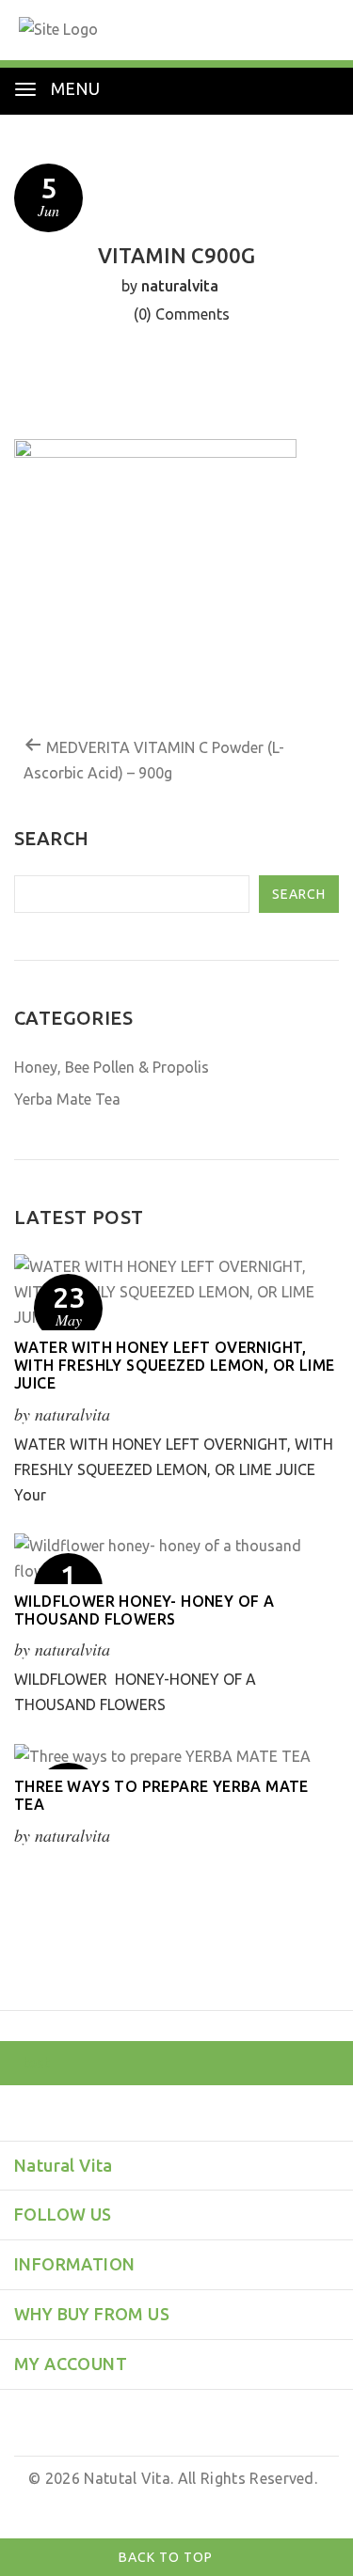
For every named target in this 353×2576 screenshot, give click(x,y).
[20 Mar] (176, 1756)
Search (299, 894)
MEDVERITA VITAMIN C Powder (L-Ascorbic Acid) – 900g (154, 760)
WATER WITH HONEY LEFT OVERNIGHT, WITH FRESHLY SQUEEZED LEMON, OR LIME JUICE (174, 1365)
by (170, 2504)
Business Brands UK (254, 2504)
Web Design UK (104, 2504)
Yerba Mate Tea (67, 1099)
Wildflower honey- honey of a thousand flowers (144, 1610)
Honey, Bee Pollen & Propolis (112, 1067)
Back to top (168, 2557)
